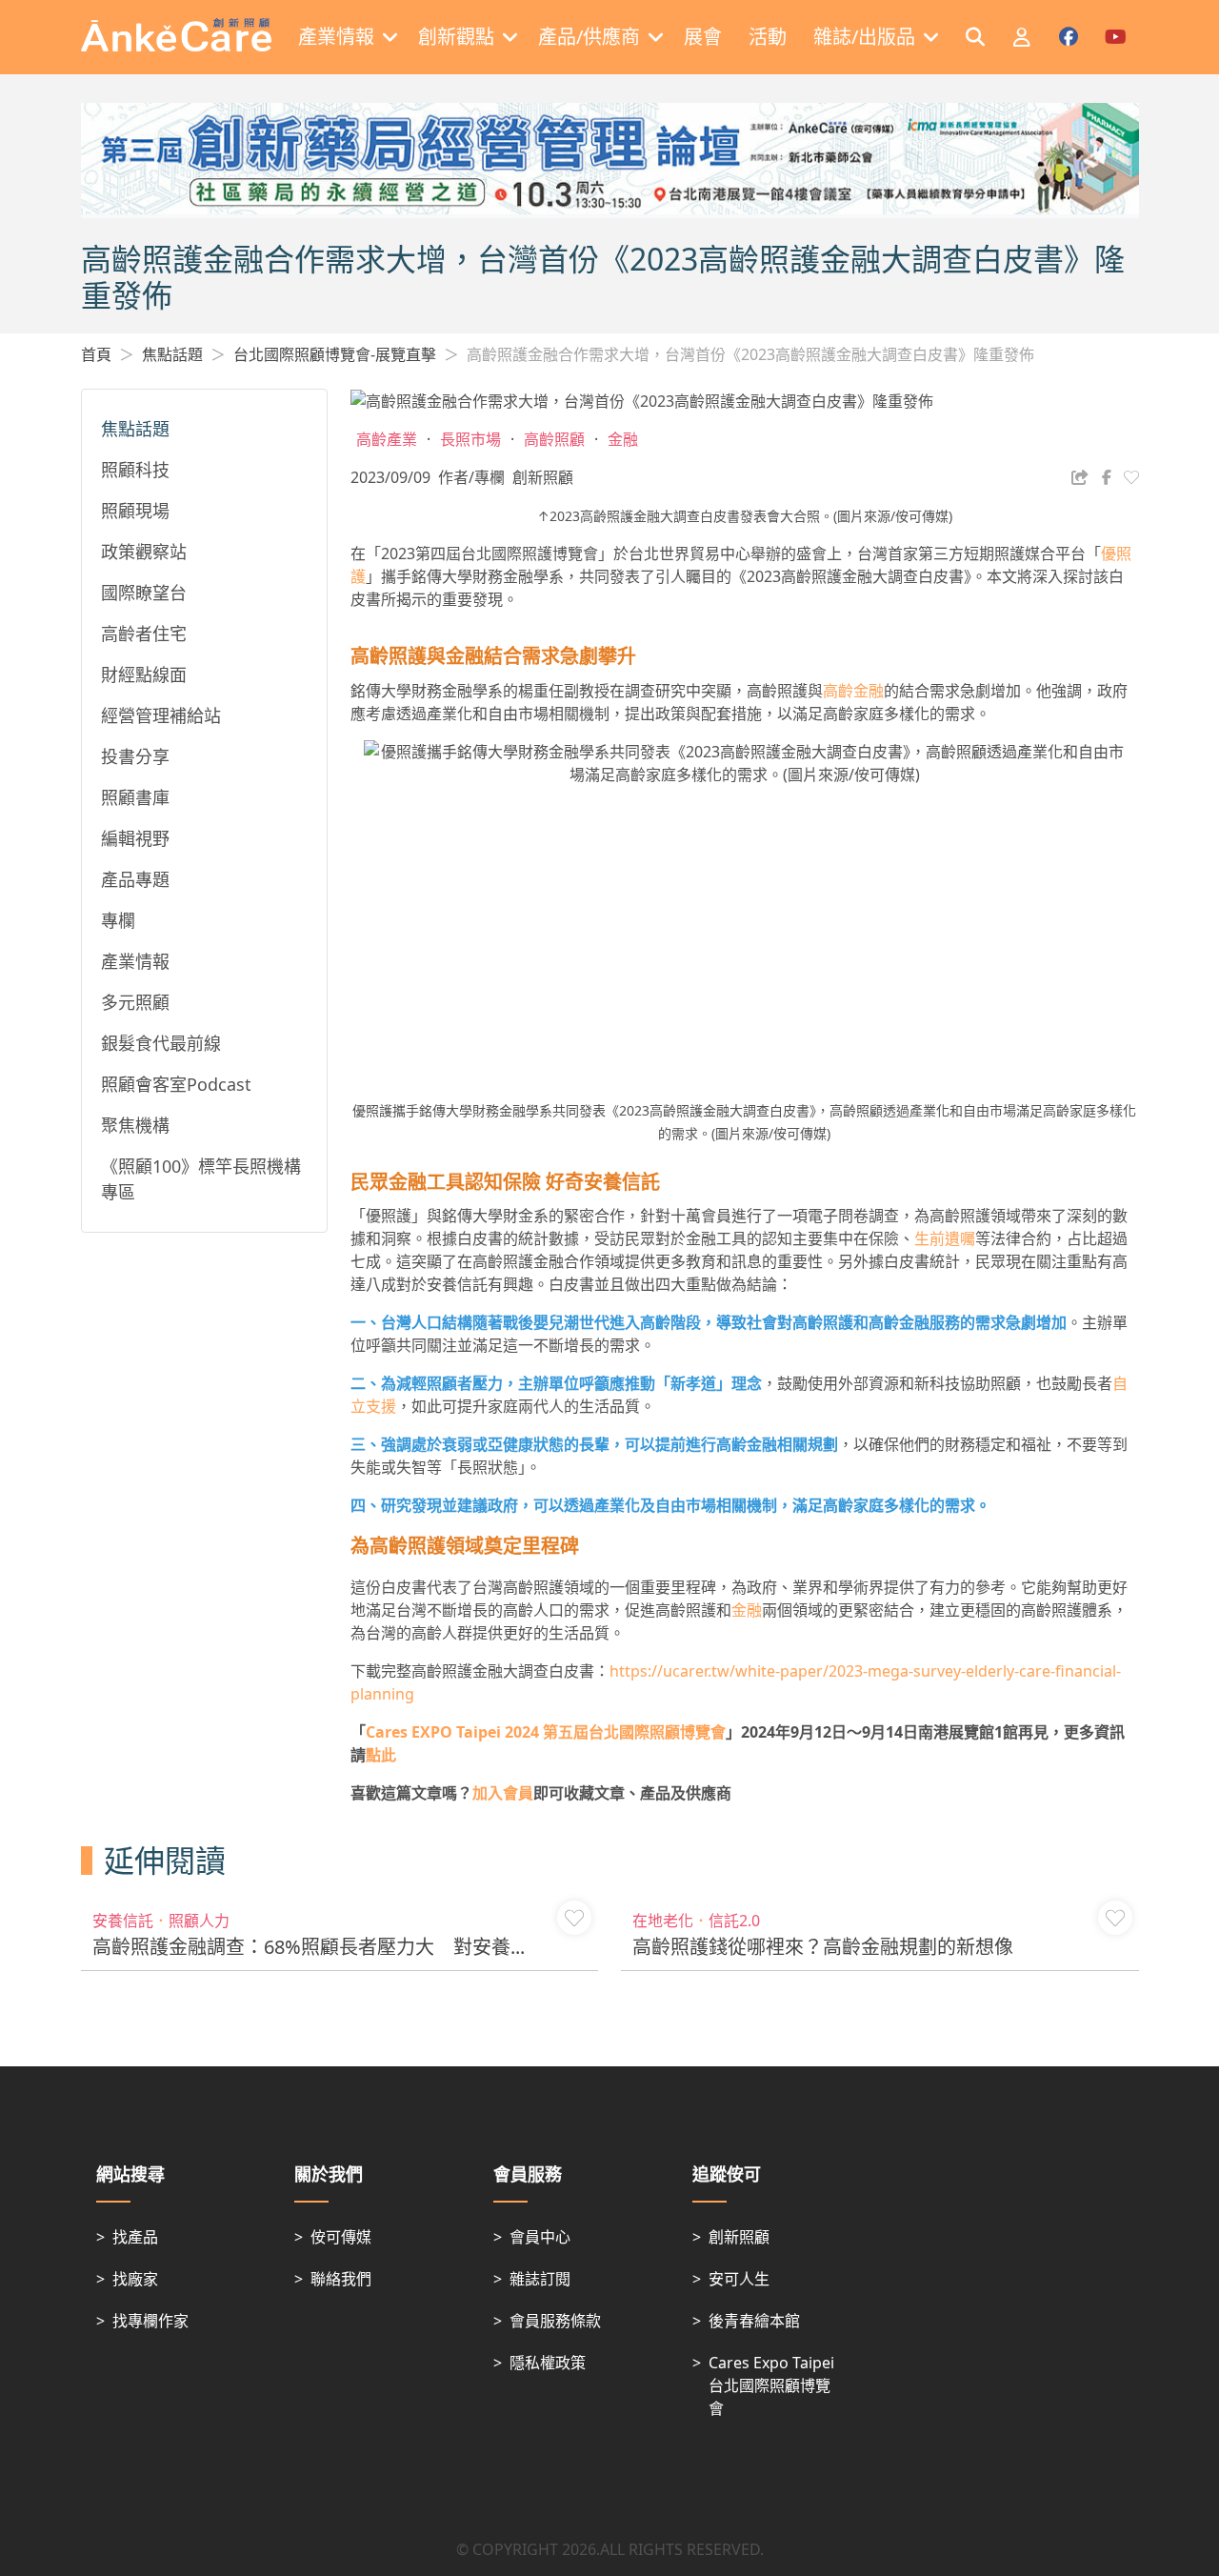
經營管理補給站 (161, 715)
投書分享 (135, 756)
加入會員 (503, 1793)
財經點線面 (144, 674)
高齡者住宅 (144, 634)
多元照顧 (135, 1002)
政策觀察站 (144, 552)
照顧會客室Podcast (176, 1084)
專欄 (118, 920)
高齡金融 (853, 691)
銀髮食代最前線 (161, 1043)
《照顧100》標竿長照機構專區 (201, 1179)
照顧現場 (135, 511)
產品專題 (135, 879)
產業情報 (135, 961)
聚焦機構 (135, 1125)
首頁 (96, 354)
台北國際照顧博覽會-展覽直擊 (335, 354)
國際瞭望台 (144, 593)
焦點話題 (172, 354)
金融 (747, 1610)
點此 (381, 1755)
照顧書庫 (135, 797)
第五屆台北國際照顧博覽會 (546, 1732)
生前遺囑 (945, 1238)
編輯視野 (135, 838)
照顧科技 (135, 470)
